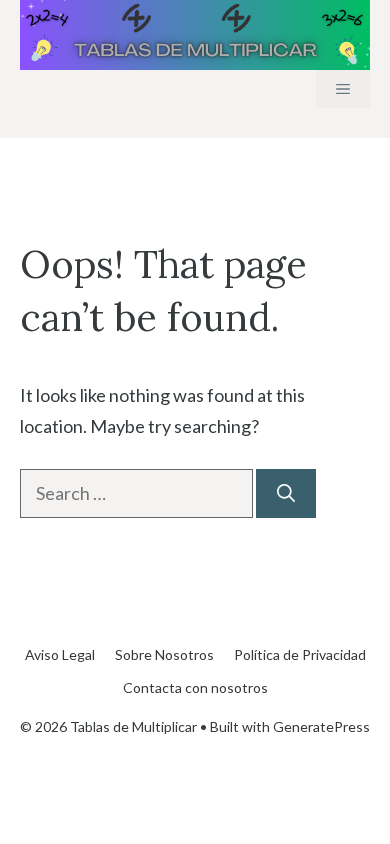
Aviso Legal (60, 654)
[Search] (286, 493)
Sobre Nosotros (164, 654)
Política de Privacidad (300, 654)
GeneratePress (321, 726)
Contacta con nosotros (195, 687)
